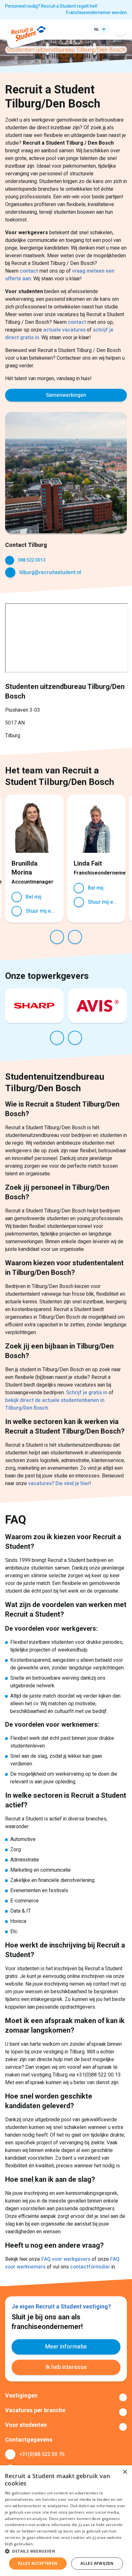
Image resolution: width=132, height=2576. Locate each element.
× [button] (125, 2472)
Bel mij (33, 897)
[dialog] (66, 2521)
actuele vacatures (64, 330)
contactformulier (91, 2267)
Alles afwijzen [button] (97, 2563)
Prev (57, 937)
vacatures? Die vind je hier (59, 1484)
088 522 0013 (32, 560)
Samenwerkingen (66, 395)
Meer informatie (66, 2347)
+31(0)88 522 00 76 (42, 2454)
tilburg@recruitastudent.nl (50, 572)
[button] (66, 2551)
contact (30, 271)
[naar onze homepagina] (29, 35)
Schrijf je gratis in (87, 1393)
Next (75, 937)
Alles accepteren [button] (38, 2563)
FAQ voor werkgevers (66, 2259)
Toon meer (66, 2397)
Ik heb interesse (66, 2367)
